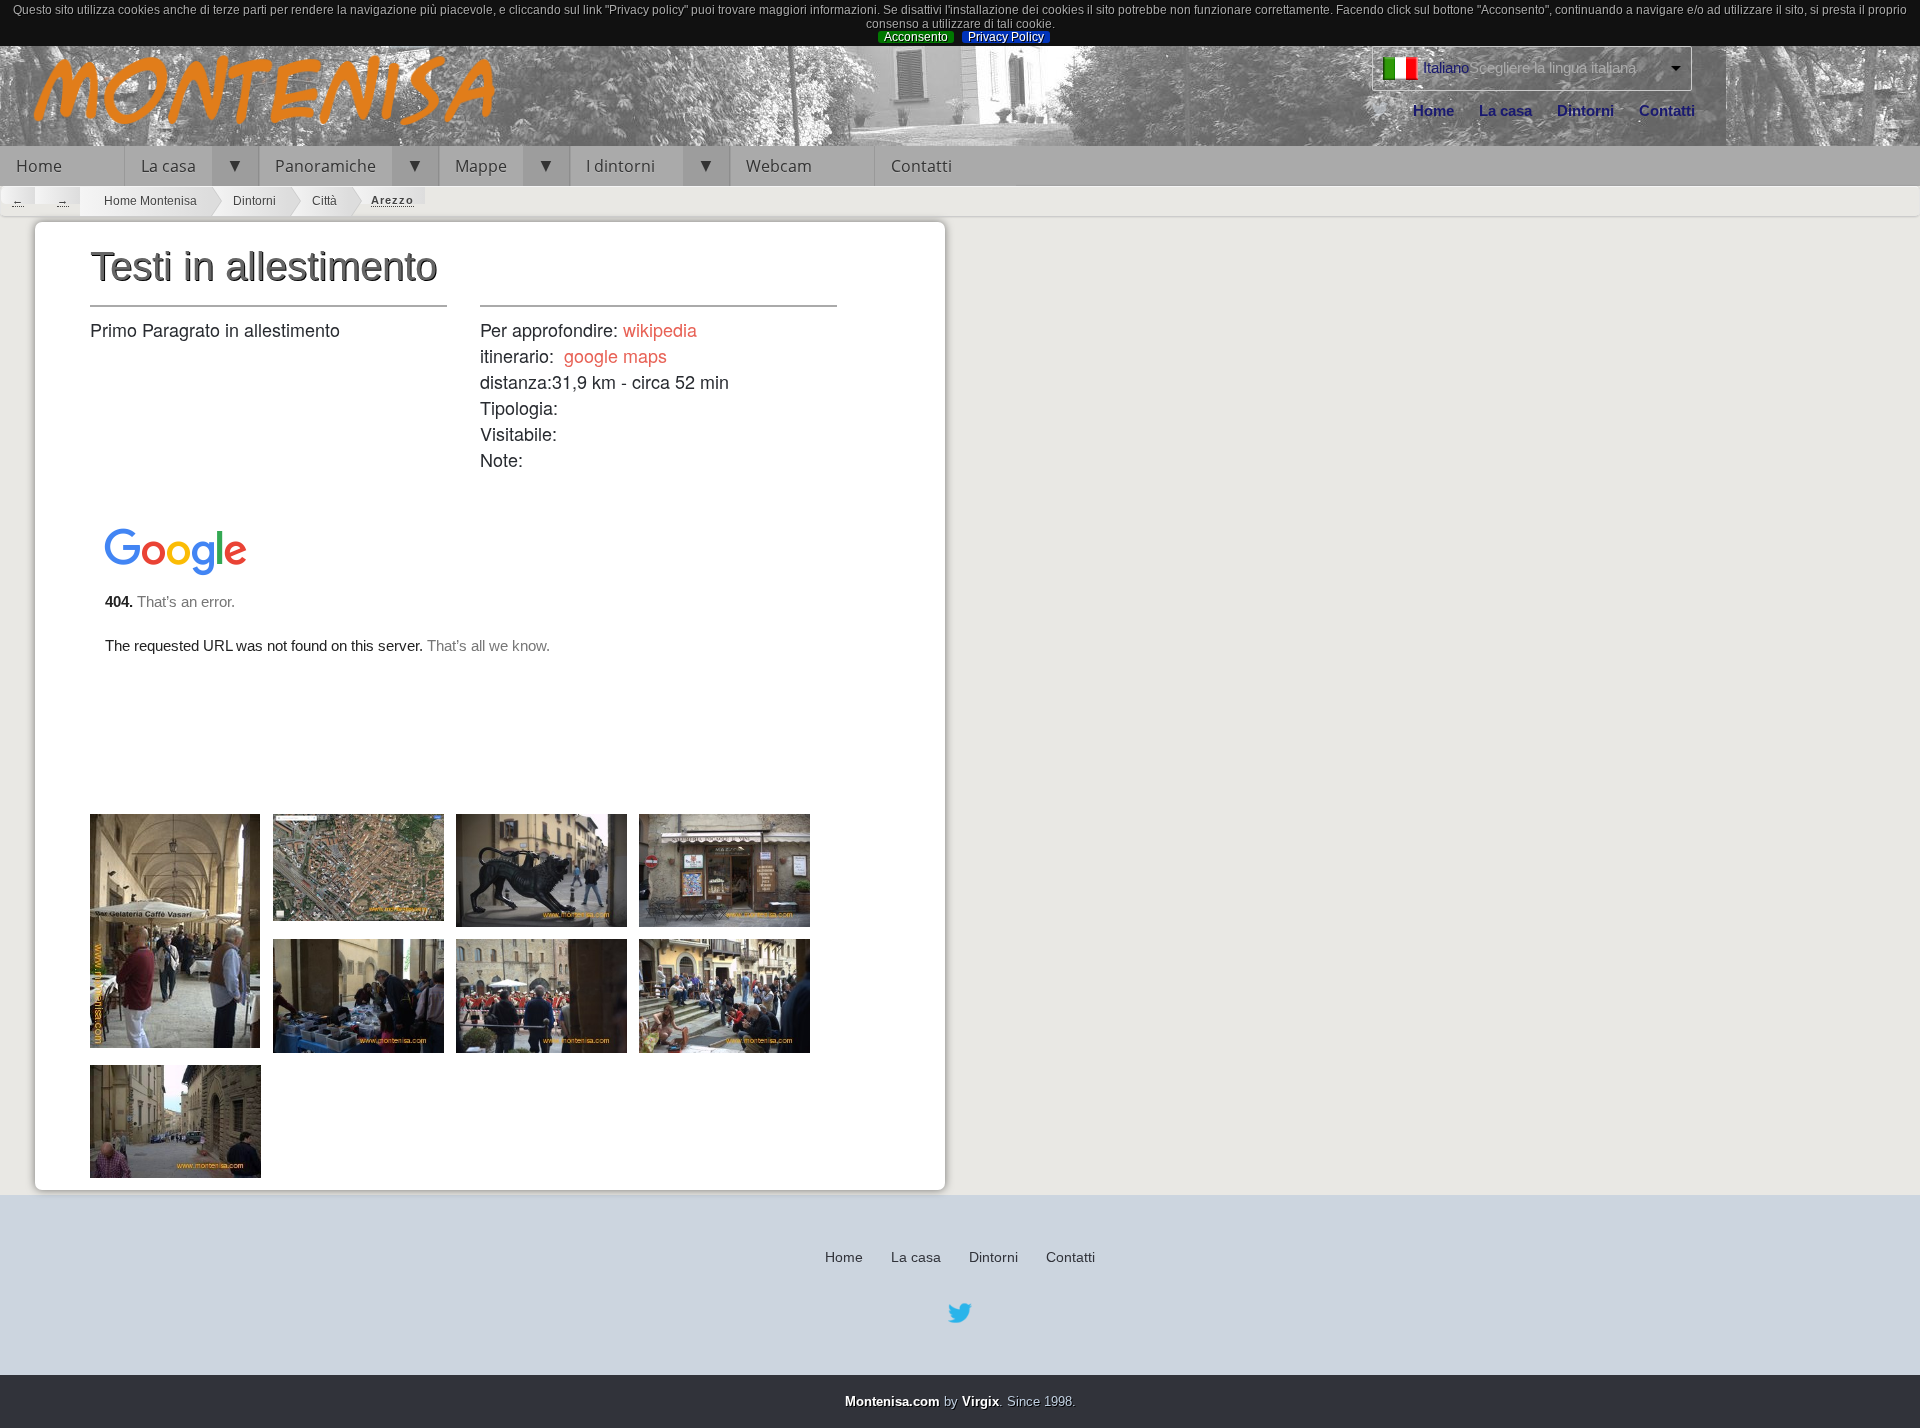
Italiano (1446, 67)
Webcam (779, 166)
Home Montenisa (150, 201)
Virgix (980, 1401)
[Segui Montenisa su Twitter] (1380, 109)
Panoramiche (325, 166)
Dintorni (1585, 110)
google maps (615, 355)
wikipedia (660, 329)
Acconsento (916, 37)
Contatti (1667, 110)
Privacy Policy (1006, 37)
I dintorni (626, 166)
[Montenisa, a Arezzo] (250, 93)
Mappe (481, 166)
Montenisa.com (892, 1401)
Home (1433, 110)
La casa (1505, 110)
